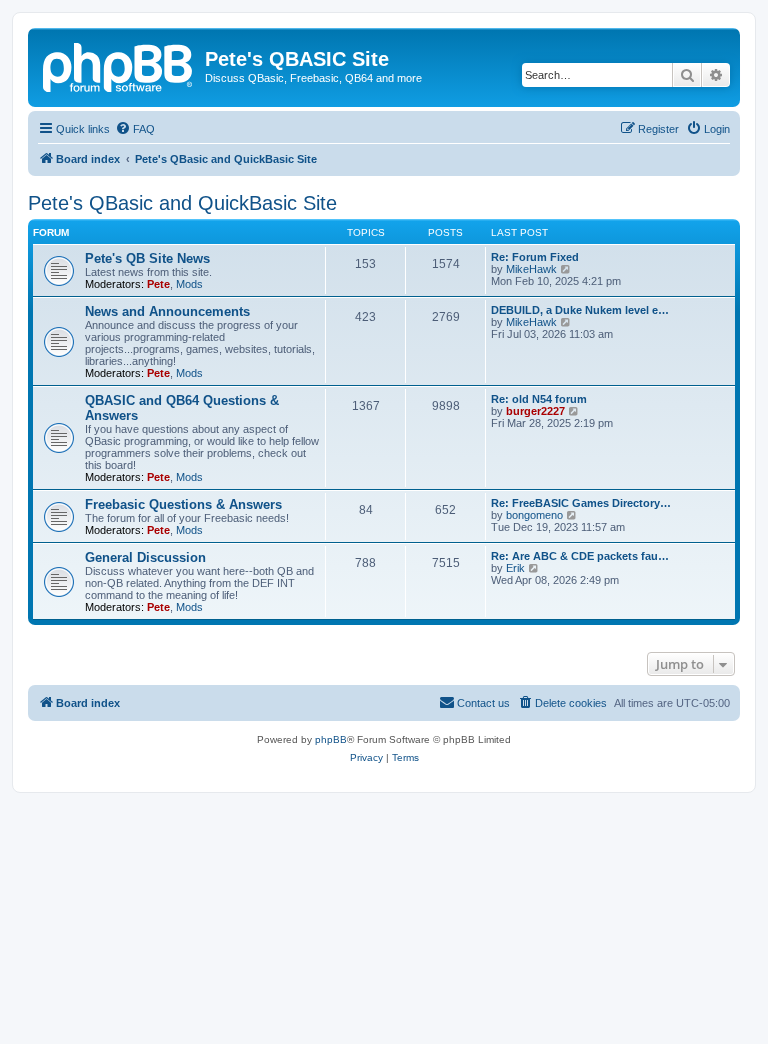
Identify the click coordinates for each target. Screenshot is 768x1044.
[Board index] (119, 65)
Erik (515, 568)
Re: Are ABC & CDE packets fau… (580, 556)
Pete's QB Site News (147, 258)
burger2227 (535, 411)
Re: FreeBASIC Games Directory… (581, 503)
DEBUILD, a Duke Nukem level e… (580, 310)
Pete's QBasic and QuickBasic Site (182, 203)
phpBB (331, 739)
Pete (158, 284)
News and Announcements (167, 311)
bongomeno (534, 515)
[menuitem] (135, 129)
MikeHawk (531, 269)
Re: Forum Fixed (535, 257)
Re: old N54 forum (539, 399)
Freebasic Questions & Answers (183, 504)
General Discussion (145, 557)
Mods (189, 284)
